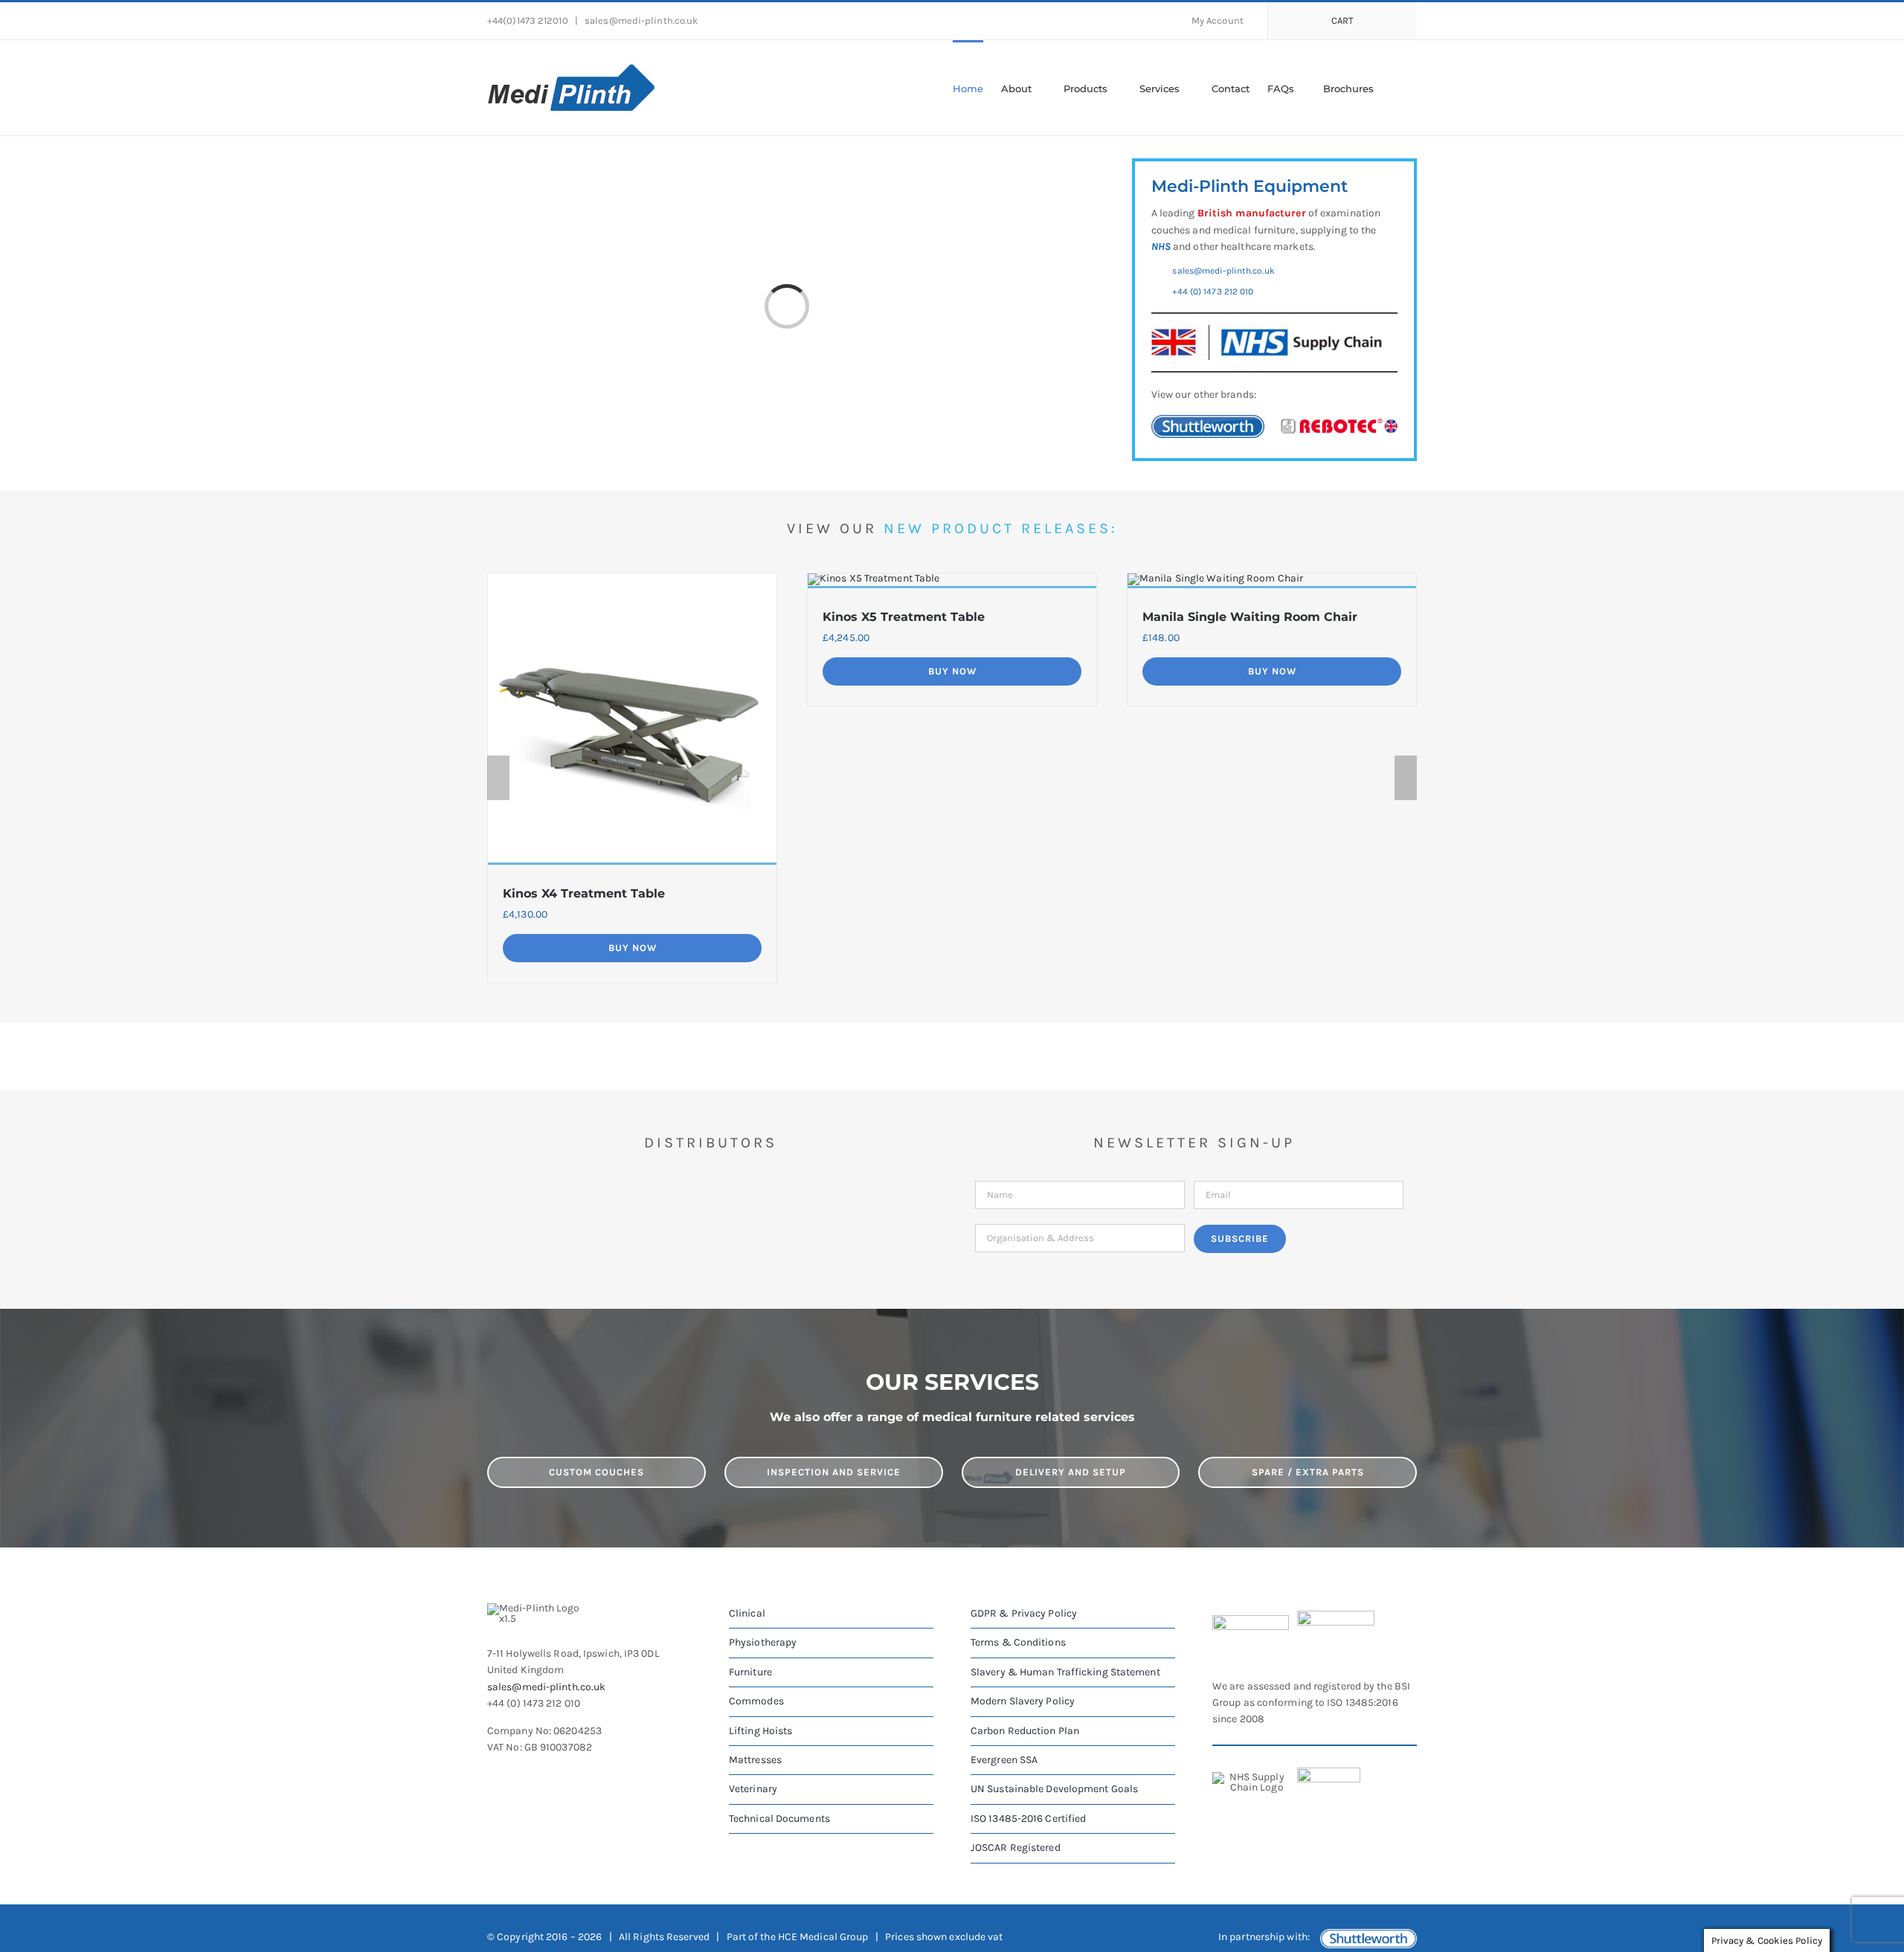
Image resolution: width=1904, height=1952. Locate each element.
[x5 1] (874, 578)
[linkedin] (573, 1777)
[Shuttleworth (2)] (1208, 420)
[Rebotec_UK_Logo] (1339, 423)
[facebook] (493, 1777)
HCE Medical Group (823, 1937)
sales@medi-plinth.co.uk (640, 20)
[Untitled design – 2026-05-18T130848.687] (1215, 578)
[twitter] (520, 1777)
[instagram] (547, 1777)
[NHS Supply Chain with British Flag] (1267, 330)
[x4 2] (632, 578)
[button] (1395, 88)
